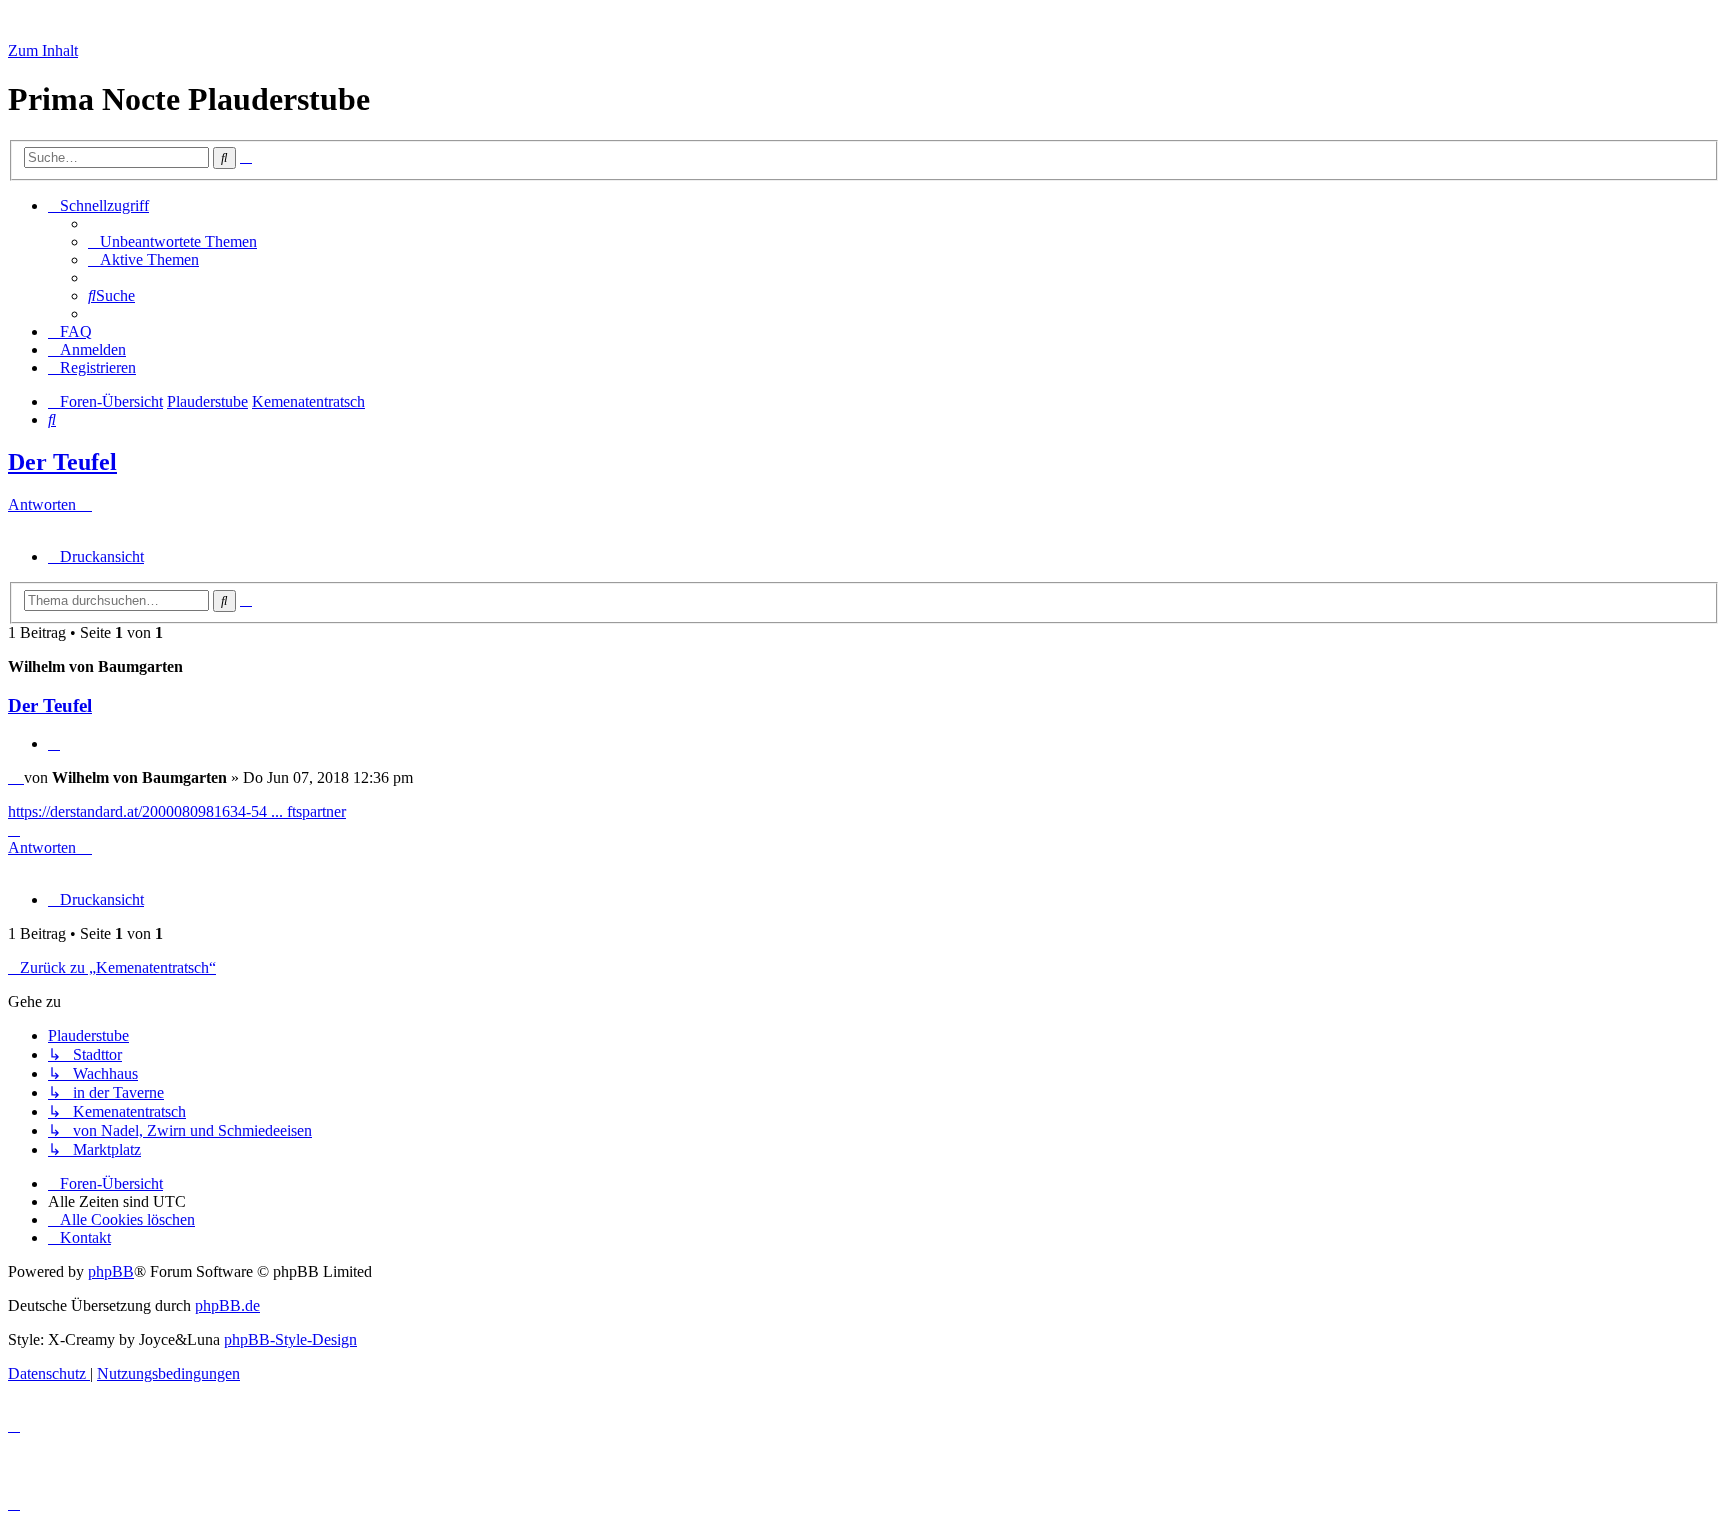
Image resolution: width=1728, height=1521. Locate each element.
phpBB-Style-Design (290, 1339)
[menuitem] (172, 241)
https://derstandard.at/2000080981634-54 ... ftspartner (177, 811)
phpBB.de (227, 1305)
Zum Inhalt (43, 50)
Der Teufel (62, 462)
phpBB (111, 1271)
